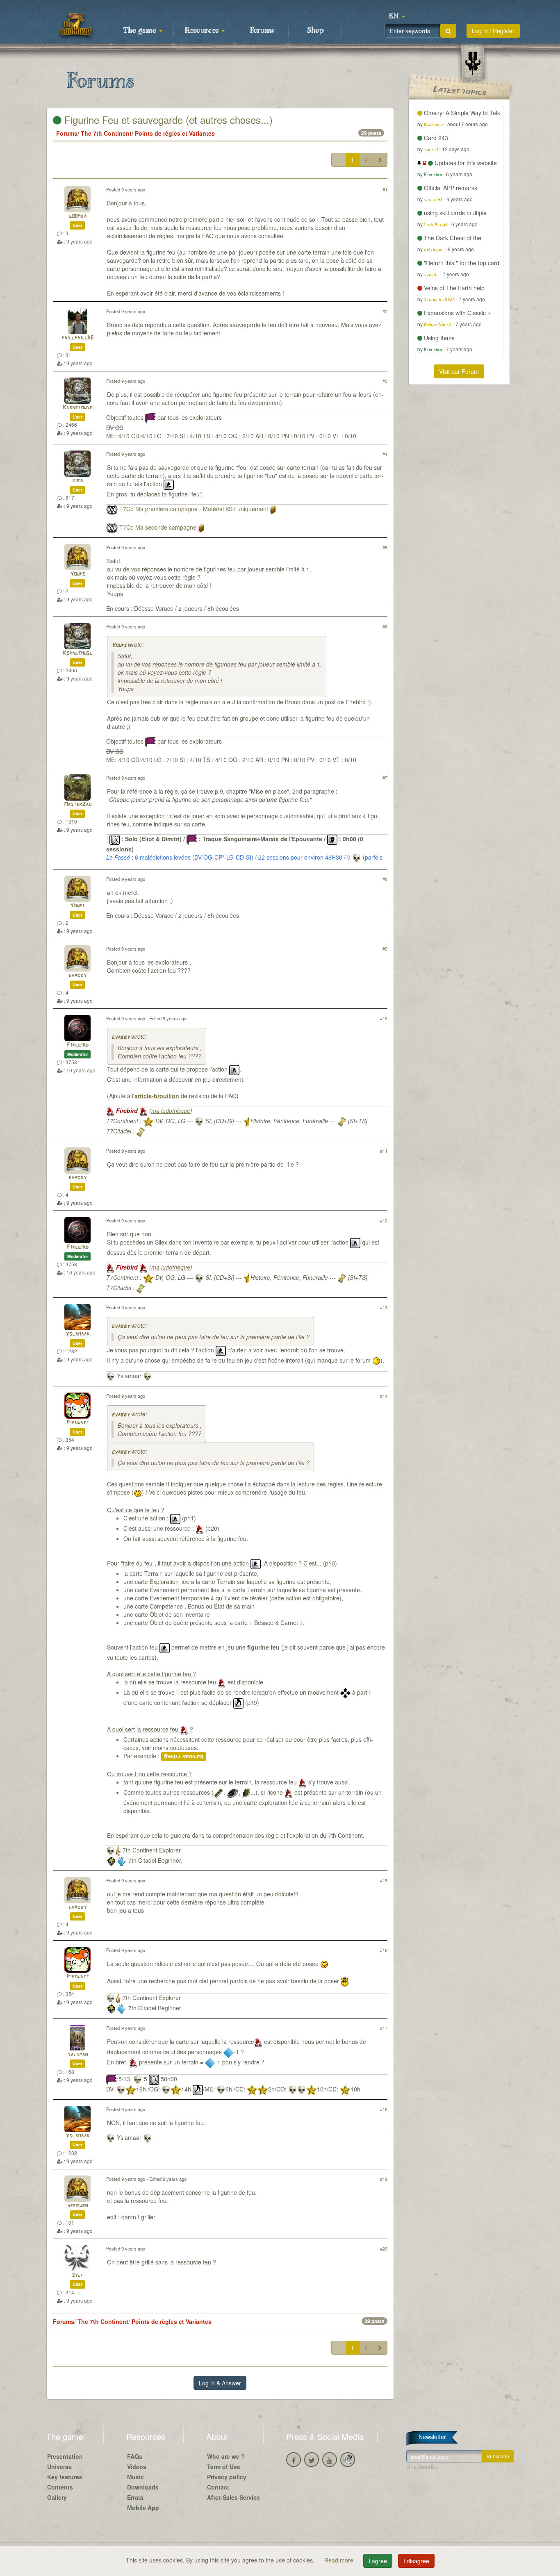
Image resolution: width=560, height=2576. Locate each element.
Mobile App (143, 2508)
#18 (384, 2109)
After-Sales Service (233, 2497)
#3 (385, 381)
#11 (384, 1151)
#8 (385, 879)
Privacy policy (227, 2477)
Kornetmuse (77, 408)
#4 (385, 454)
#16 (384, 1950)
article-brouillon (157, 1096)
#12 (384, 1220)
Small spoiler (184, 1757)
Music (135, 2477)
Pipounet (78, 1423)
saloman (78, 2055)
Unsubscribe (422, 2467)
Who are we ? (226, 2456)
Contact (218, 2487)
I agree (378, 2561)
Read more (340, 2560)
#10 (384, 1018)
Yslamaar (77, 1334)
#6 (385, 626)
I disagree (416, 2561)
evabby (77, 975)
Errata (135, 2497)
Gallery (57, 2497)
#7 (385, 778)
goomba (78, 216)
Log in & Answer (220, 2383)
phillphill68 (77, 338)
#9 (385, 949)
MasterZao (78, 804)
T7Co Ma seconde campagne (158, 527)
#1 (385, 189)
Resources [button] (203, 31)
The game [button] (141, 31)
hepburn (77, 2206)
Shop (315, 31)
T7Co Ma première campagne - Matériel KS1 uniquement (194, 509)
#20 (384, 2248)
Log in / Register (493, 31)
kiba (77, 481)
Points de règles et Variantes (175, 133)
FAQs (135, 2456)
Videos (137, 2467)
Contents (60, 2487)
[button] (397, 16)
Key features (65, 2477)
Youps (77, 574)
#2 (385, 311)
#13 (384, 1307)
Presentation (65, 2456)
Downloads (143, 2487)
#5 (385, 547)
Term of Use (224, 2467)
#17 (384, 2028)
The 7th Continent (106, 133)
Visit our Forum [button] (459, 371)
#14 (384, 1396)
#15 (384, 1880)
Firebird (78, 1045)
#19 (384, 2179)
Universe (59, 2467)
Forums (262, 31)
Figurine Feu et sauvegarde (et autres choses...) (167, 119)
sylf (77, 2275)
